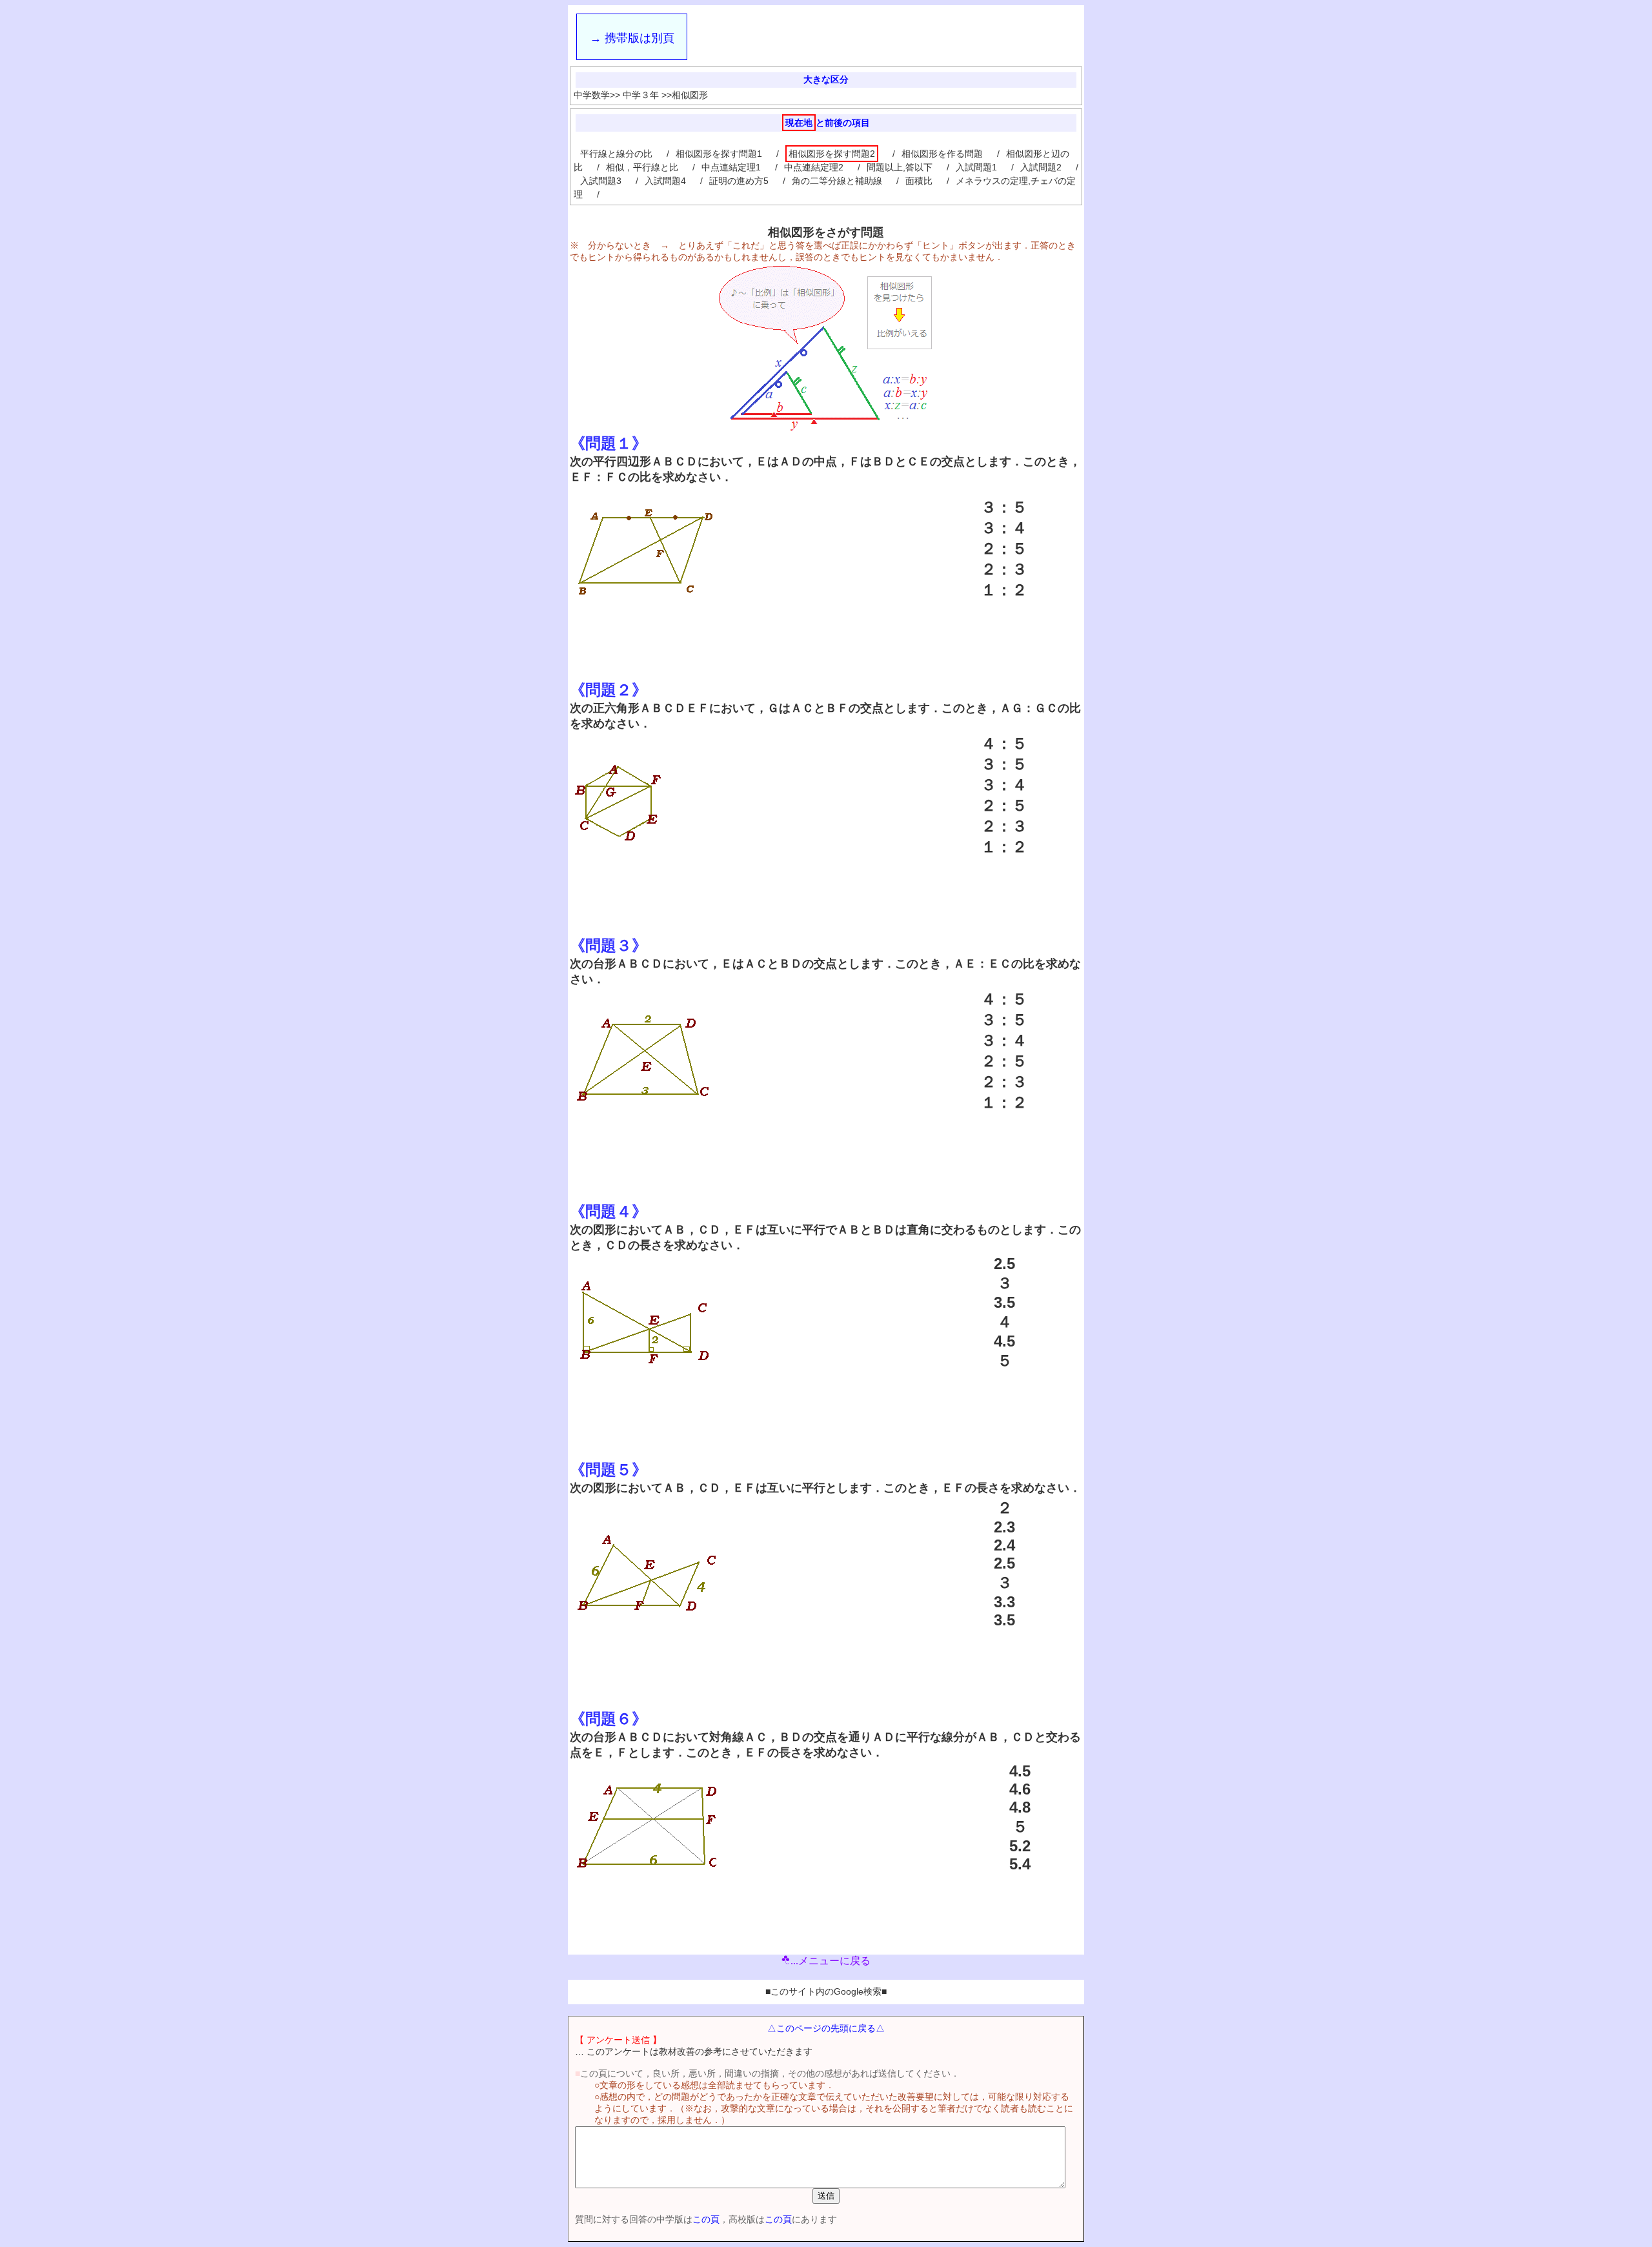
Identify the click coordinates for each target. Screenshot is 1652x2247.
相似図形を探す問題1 (719, 154)
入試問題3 (601, 181)
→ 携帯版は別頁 (632, 38)
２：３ (1004, 569)
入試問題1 (976, 167)
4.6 (1020, 1789)
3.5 (1004, 1302)
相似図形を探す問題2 (832, 154)
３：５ (1004, 507)
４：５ (1004, 743)
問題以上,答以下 (900, 167)
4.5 (1004, 1341)
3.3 (1004, 1602)
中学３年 (641, 95)
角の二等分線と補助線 (837, 181)
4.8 (1020, 1807)
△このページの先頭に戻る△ (826, 2028)
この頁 (706, 2219)
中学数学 (592, 95)
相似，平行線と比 (642, 167)
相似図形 (690, 95)
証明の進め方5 (739, 181)
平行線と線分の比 (616, 154)
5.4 (1020, 1864)
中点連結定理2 (814, 167)
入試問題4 (665, 181)
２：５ (1004, 548)
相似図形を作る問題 (942, 154)
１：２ (1004, 590)
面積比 (919, 181)
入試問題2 (1041, 167)
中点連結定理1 (731, 167)
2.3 (1004, 1527)
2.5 (1004, 1264)
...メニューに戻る (831, 1961)
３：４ (1004, 528)
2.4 (1004, 1545)
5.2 (1020, 1846)
